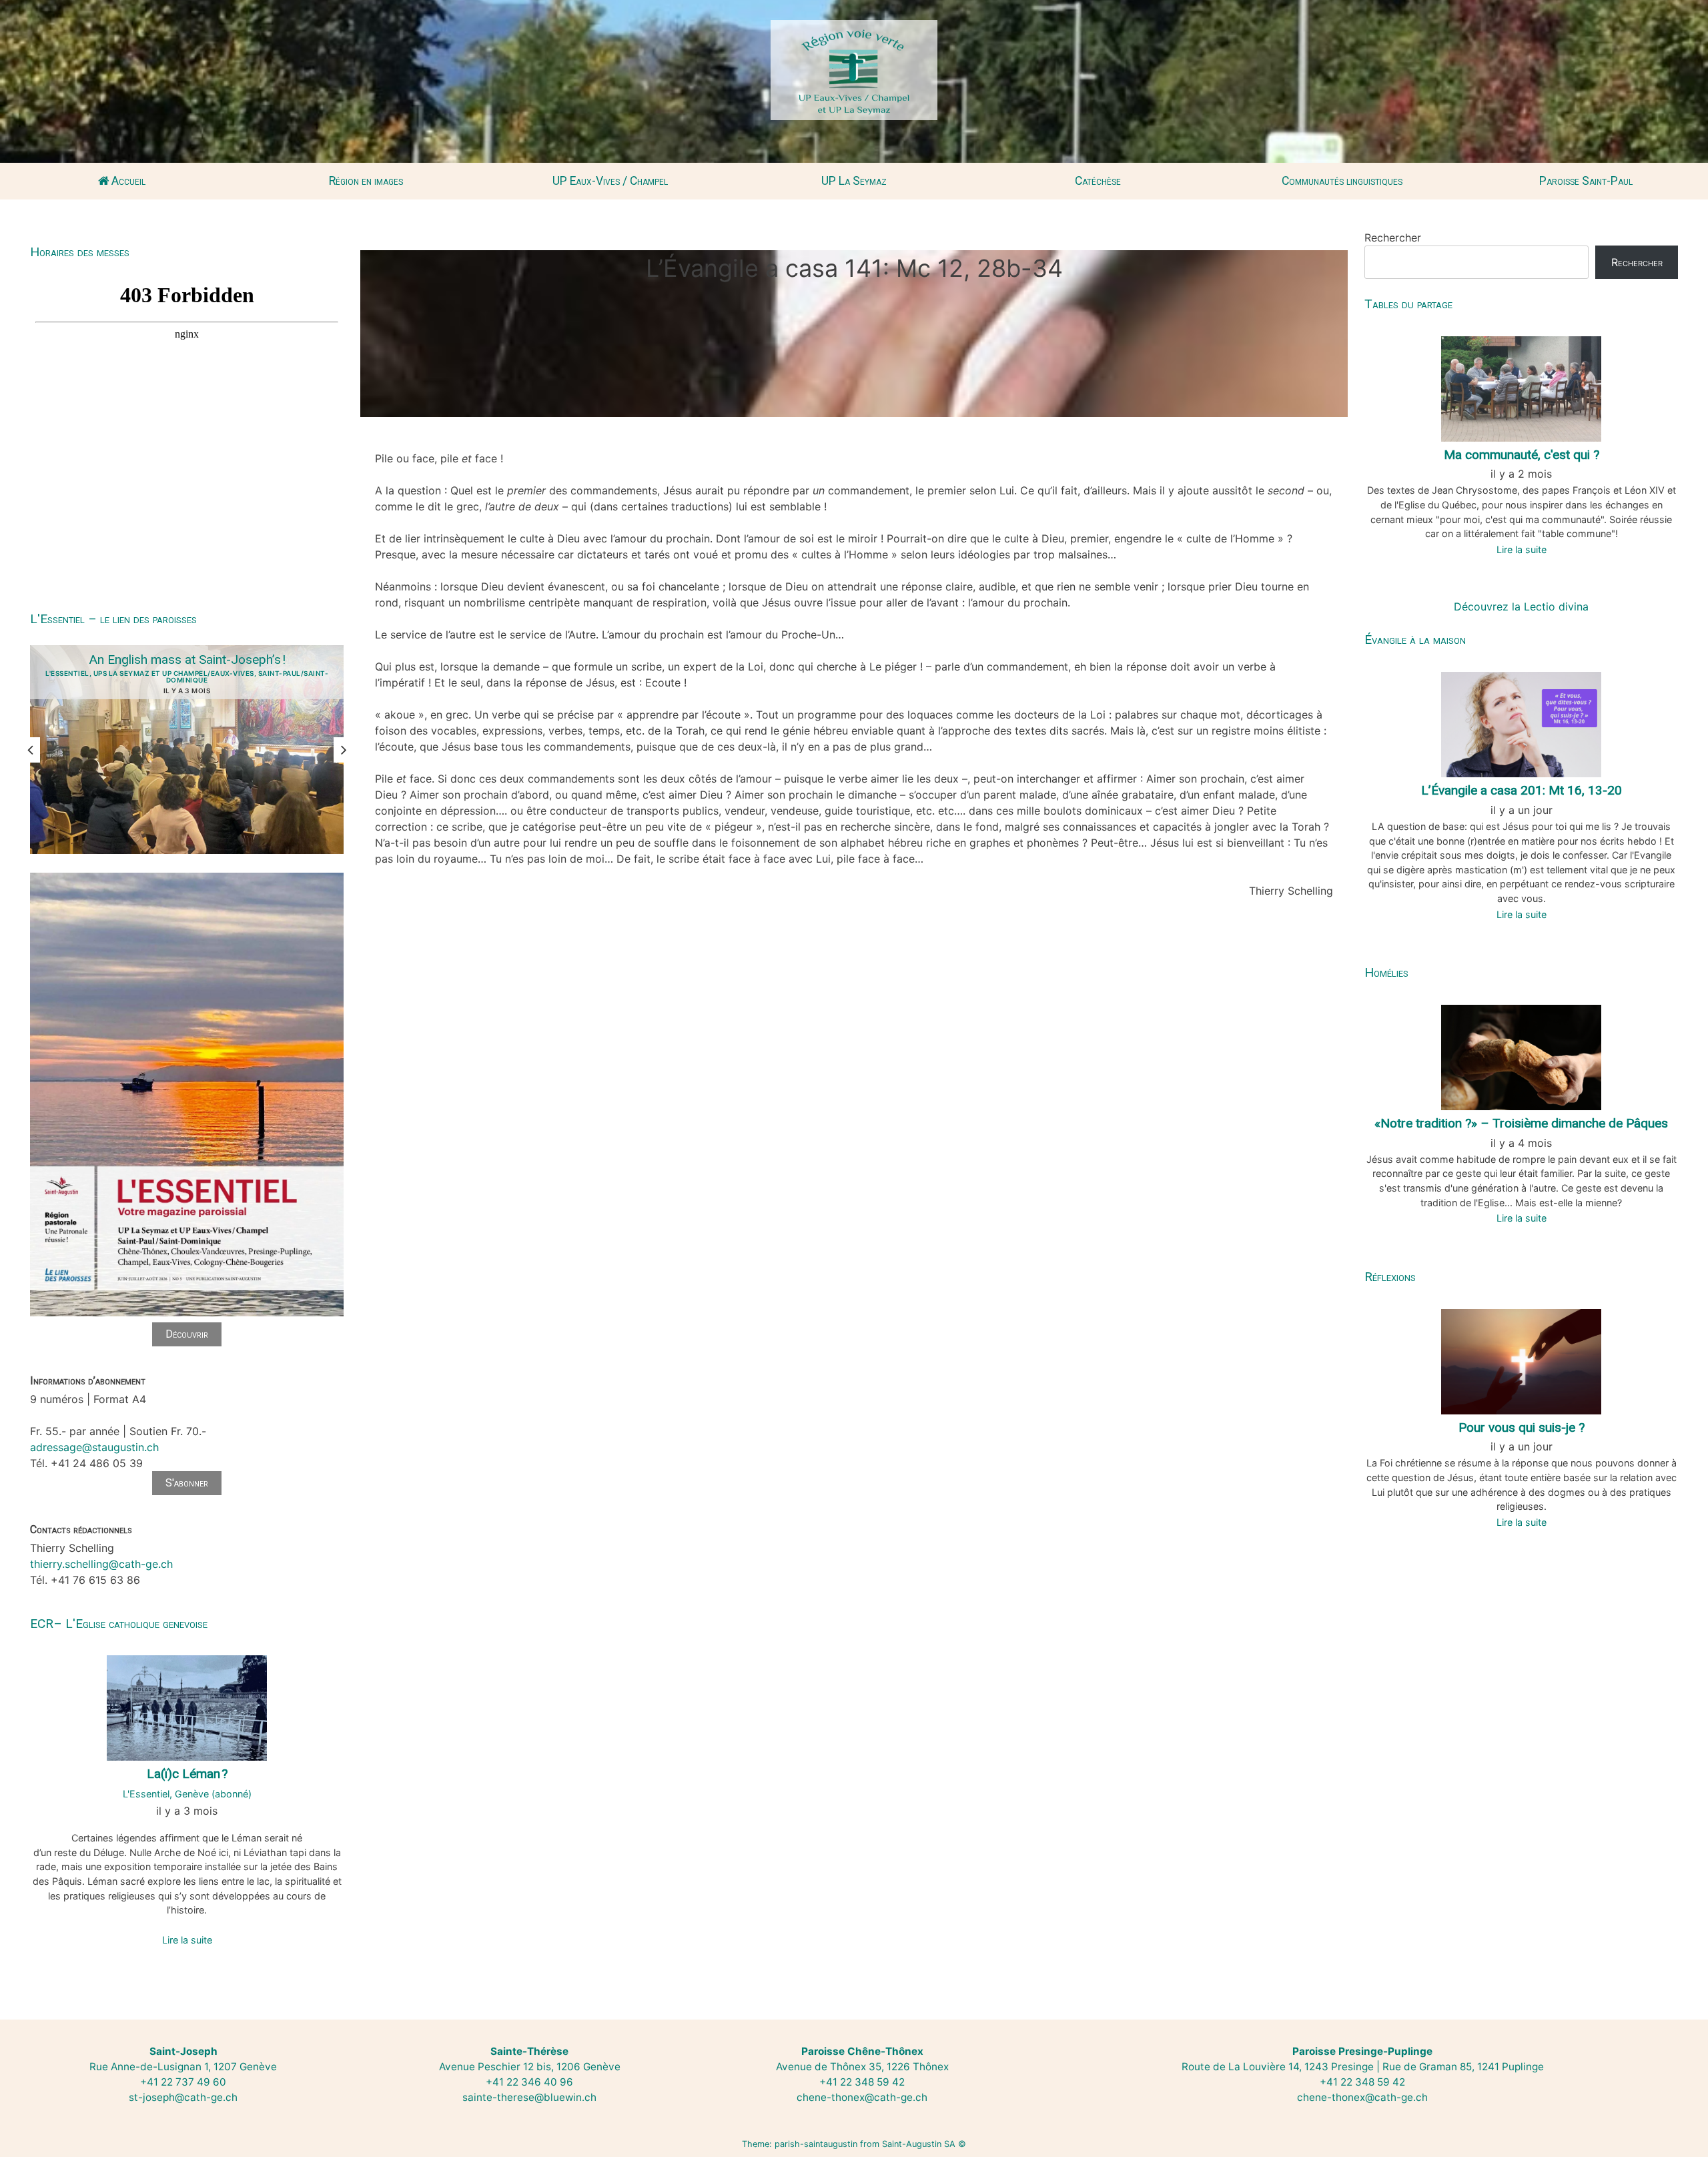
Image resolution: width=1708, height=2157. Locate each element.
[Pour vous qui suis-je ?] (1521, 1360)
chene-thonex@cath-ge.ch (862, 2097)
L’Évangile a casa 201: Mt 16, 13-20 (1522, 790)
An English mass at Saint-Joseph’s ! (187, 660)
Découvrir (187, 1334)
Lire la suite (187, 1940)
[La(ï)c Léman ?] (187, 1707)
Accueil (127, 181)
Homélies (1386, 972)
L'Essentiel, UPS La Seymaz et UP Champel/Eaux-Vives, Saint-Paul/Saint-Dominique (187, 677)
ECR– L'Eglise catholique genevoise (119, 1624)
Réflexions (1390, 1277)
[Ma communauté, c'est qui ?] (1521, 388)
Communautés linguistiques (1342, 181)
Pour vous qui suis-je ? (1522, 1427)
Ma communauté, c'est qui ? (1522, 455)
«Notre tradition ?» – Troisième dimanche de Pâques (1521, 1123)
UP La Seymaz (854, 181)
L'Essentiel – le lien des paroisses (113, 619)
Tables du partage (1408, 304)
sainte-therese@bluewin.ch (529, 2097)
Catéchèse (1098, 181)
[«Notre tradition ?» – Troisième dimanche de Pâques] (1521, 1056)
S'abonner (187, 1483)
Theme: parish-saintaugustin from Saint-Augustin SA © (854, 2144)
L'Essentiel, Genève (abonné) (187, 1794)
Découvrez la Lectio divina (1521, 606)
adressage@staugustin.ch (94, 1447)
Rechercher (1393, 238)
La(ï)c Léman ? (187, 1774)
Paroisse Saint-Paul (1586, 181)
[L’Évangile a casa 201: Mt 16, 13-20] (1521, 723)
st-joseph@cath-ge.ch (183, 2097)
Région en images (366, 181)
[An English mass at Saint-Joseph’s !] (187, 750)
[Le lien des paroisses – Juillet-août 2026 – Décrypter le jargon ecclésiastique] (187, 1314)
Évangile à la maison (1415, 639)
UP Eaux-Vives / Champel (610, 181)
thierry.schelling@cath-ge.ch (101, 1564)
